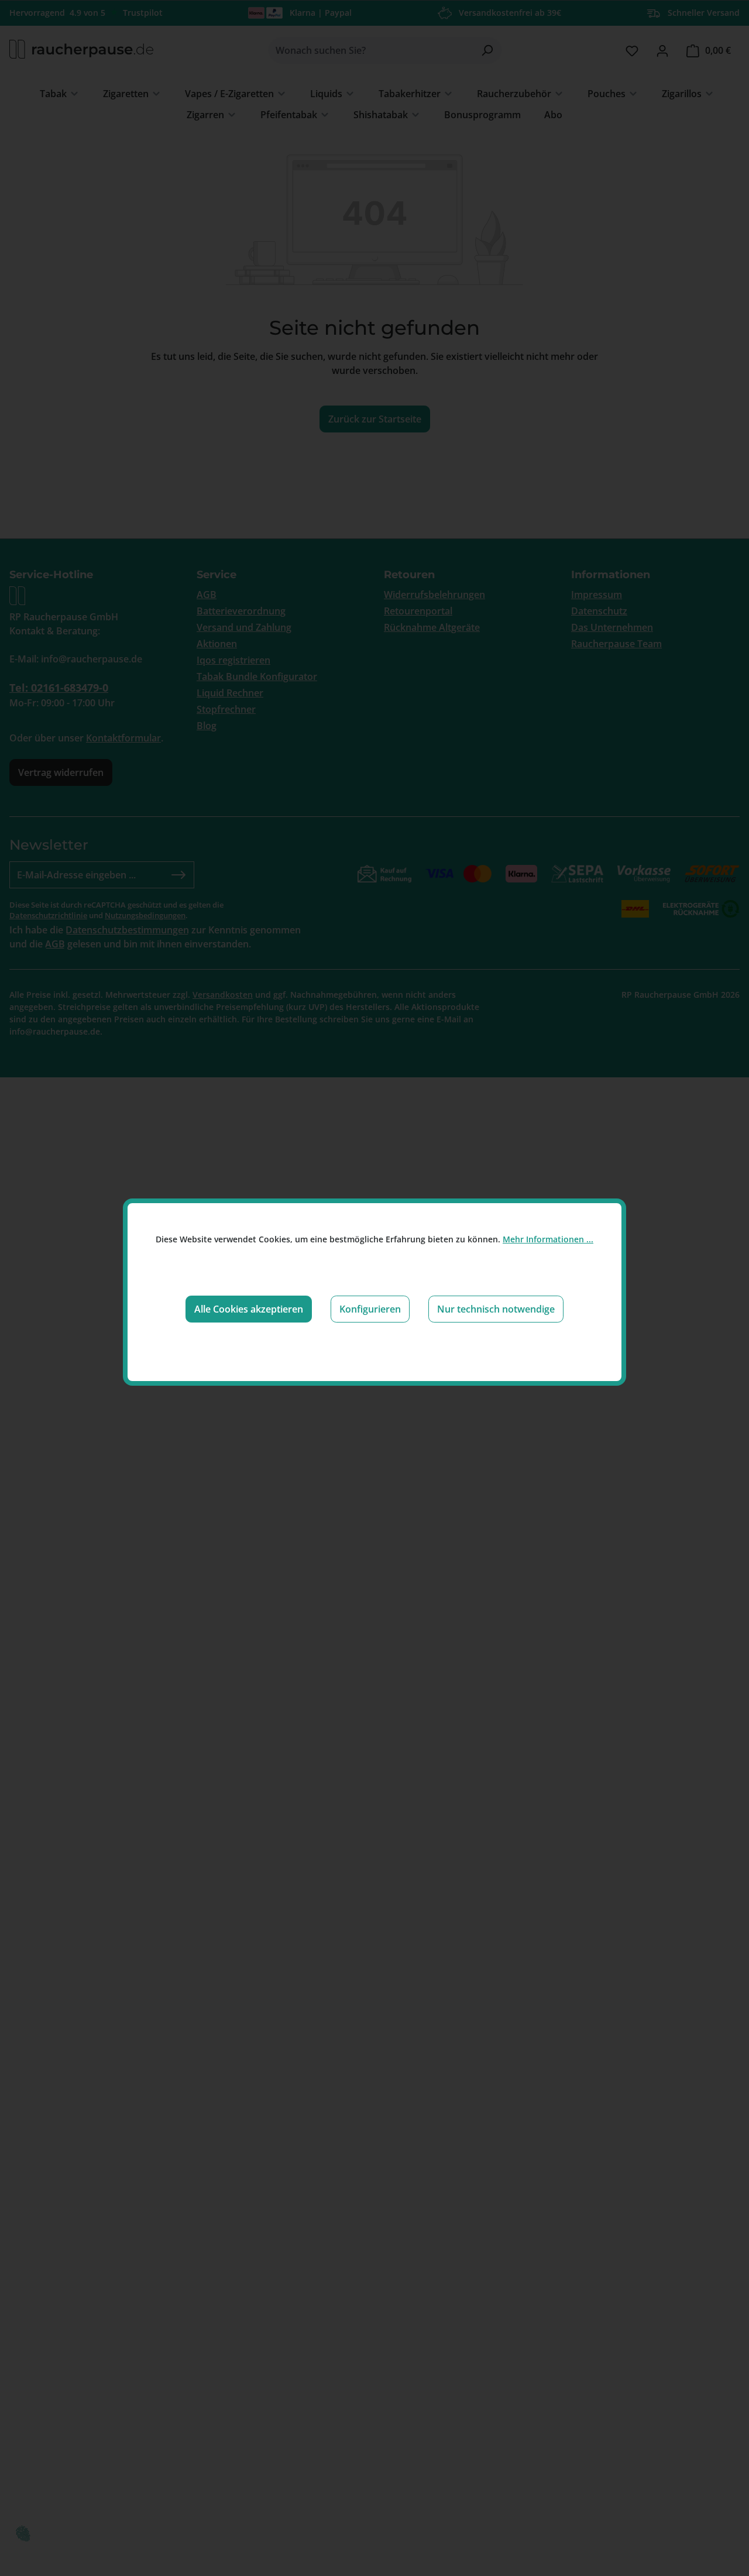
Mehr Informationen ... (548, 1239)
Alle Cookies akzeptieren (249, 1309)
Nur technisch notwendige (496, 1309)
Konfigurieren (370, 1309)
